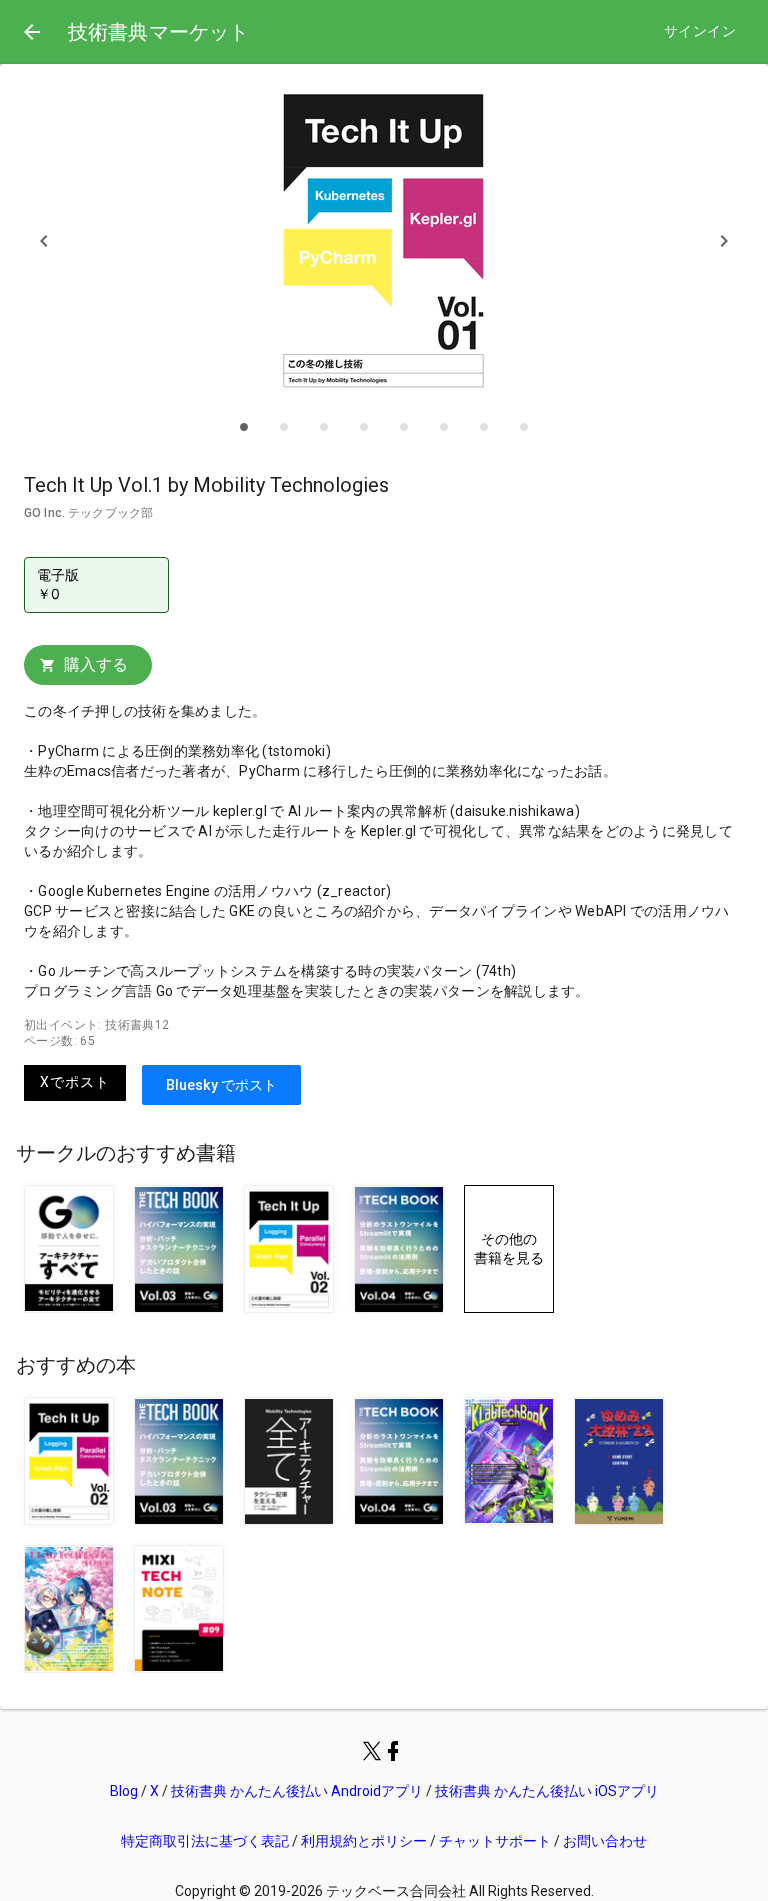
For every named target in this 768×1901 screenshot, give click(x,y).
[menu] (32, 32)
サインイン (700, 31)
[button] (44, 240)
